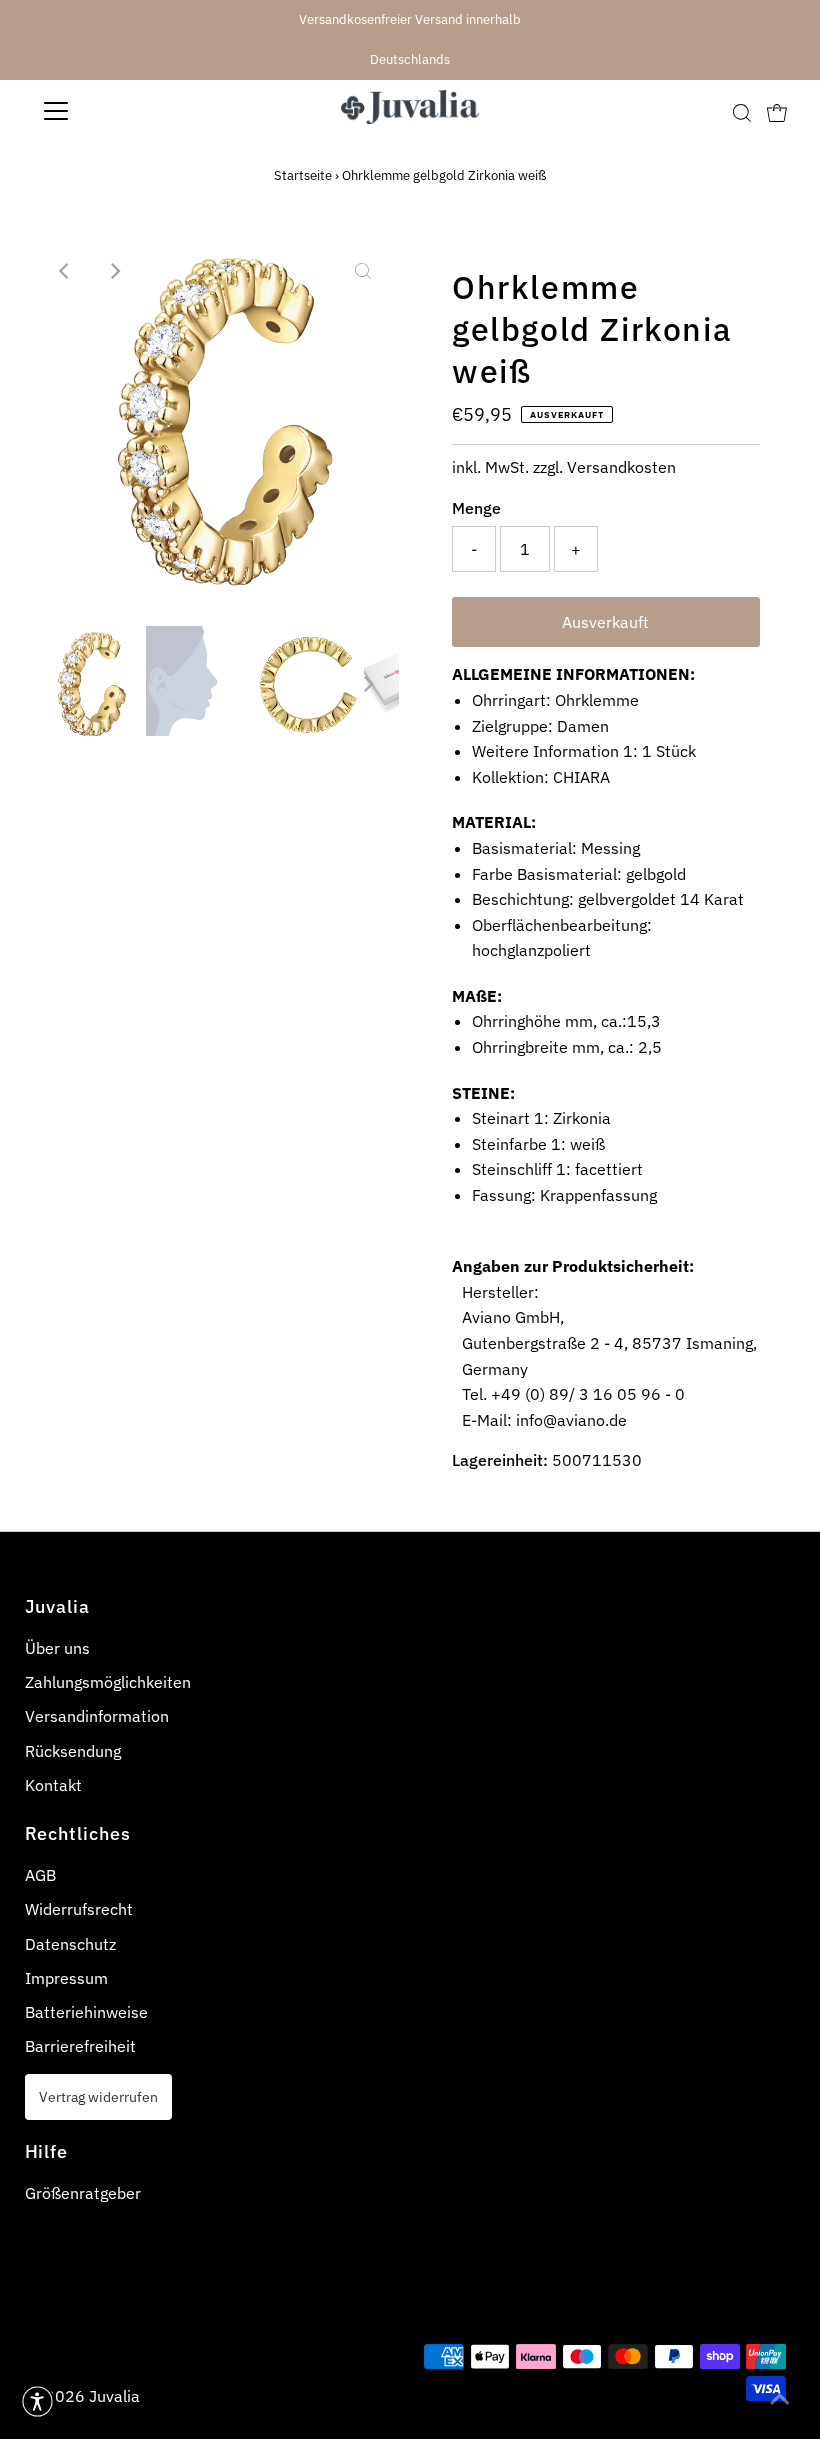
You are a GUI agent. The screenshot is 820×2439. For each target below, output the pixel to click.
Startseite (303, 175)
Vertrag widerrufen (98, 2096)
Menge (476, 508)
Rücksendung (73, 1751)
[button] (37, 2401)
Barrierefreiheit (80, 2046)
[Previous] (65, 271)
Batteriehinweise (86, 2012)
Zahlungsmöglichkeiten (108, 1682)
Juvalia (114, 2396)
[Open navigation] (122, 111)
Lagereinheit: (500, 1460)
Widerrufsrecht (79, 1909)
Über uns (57, 1648)
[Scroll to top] (780, 2399)
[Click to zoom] (363, 271)
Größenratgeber (83, 2193)
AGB (40, 1875)
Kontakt (53, 1785)
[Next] (114, 271)
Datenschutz (70, 1944)
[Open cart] (777, 111)
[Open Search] (742, 112)
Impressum (66, 1978)
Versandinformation (97, 1716)
